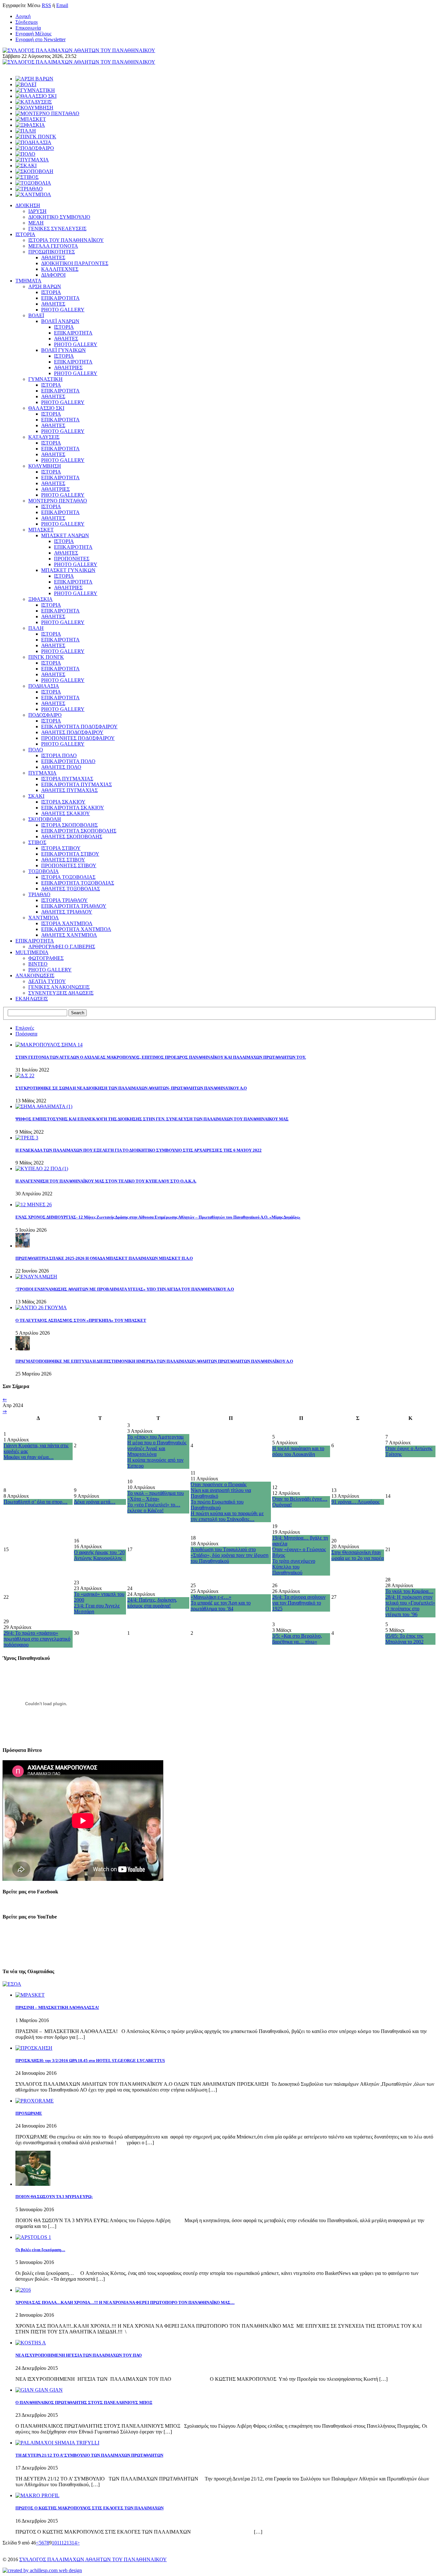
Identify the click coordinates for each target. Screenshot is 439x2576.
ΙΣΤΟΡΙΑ (25, 234)
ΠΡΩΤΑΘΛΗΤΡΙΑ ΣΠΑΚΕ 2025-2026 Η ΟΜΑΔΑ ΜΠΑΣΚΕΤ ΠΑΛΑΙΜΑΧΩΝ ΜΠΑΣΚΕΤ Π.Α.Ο (104, 1258)
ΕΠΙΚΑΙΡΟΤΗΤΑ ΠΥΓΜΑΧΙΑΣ (76, 784)
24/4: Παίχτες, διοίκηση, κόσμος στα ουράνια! (152, 1603)
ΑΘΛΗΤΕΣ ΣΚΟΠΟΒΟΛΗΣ (72, 837)
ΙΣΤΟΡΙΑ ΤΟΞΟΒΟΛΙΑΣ (68, 877)
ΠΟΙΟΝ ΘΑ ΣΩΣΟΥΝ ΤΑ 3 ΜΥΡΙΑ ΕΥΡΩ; (54, 2197)
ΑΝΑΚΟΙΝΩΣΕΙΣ (35, 975)
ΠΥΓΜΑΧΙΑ (42, 773)
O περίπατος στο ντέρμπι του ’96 (402, 1611)
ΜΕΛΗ (36, 223)
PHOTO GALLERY (63, 310)
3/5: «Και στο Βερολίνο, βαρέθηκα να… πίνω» (297, 1639)
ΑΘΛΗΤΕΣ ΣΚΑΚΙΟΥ (66, 813)
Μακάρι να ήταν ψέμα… (29, 1457)
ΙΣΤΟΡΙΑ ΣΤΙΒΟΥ (61, 848)
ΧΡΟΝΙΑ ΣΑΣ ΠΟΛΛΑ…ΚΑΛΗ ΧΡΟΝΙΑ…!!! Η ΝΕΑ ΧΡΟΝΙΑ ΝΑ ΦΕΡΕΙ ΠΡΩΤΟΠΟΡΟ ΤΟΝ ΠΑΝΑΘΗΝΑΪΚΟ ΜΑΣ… (125, 2302)
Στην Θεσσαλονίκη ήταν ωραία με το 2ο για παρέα (358, 1555)
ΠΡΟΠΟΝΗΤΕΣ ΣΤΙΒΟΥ (69, 865)
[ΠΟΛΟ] (25, 154)
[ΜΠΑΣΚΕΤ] (31, 119)
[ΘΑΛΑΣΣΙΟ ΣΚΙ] (36, 96)
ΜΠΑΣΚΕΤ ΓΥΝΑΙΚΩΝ (68, 570)
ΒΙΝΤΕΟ (38, 964)
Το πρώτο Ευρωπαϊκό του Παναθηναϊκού (217, 1505)
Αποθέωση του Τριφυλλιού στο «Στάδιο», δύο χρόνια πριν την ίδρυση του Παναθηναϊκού (229, 1555)
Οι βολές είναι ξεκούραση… (40, 2250)
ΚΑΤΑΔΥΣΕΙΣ (44, 437)
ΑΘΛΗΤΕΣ (53, 258)
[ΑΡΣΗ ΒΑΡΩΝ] (34, 79)
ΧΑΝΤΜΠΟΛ (44, 918)
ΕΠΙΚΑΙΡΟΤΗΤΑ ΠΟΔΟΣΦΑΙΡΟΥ (79, 727)
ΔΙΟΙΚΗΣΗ (28, 205)
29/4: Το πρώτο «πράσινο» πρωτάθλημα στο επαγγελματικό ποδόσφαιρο (37, 1639)
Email (62, 5)
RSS (46, 5)
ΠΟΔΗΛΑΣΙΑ (44, 686)
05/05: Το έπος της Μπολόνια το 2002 (404, 1639)
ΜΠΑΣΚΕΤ (41, 530)
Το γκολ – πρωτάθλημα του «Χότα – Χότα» (156, 1496)
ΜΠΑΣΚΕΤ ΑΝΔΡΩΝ (65, 535)
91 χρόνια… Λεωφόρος (355, 1502)
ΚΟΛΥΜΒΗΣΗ (45, 466)
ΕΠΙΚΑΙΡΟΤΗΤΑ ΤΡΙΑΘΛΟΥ (74, 906)
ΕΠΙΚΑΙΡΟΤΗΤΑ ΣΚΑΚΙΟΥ (73, 808)
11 (59, 2543)
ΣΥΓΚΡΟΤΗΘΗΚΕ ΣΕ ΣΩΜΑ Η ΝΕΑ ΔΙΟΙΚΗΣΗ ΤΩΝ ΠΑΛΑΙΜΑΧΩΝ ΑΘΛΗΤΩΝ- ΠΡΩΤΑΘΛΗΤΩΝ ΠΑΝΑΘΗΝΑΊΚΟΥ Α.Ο (131, 1088)
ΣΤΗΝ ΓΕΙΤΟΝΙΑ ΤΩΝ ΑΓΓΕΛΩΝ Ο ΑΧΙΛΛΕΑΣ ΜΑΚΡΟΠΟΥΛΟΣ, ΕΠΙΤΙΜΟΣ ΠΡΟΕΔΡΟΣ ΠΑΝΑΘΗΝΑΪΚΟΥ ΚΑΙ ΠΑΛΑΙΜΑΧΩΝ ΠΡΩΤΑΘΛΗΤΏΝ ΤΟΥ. (161, 1057)
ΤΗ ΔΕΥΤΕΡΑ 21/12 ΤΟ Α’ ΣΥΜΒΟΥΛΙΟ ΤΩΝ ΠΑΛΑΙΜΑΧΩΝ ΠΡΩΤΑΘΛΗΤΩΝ (89, 2455)
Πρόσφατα (26, 1034)
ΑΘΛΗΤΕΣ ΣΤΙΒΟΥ (63, 860)
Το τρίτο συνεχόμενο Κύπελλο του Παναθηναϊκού (294, 1567)
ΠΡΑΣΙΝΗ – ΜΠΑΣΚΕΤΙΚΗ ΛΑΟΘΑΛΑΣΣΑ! (57, 2007)
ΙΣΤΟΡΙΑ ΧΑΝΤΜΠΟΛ (67, 923)
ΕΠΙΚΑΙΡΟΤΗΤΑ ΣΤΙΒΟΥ (70, 854)
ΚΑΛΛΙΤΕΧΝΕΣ (60, 269)
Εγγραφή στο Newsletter (40, 39)
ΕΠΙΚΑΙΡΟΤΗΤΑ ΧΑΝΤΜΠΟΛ (76, 929)
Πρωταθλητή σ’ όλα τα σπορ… (36, 1502)
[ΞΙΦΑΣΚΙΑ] (30, 125)
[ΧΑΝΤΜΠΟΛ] (33, 194)
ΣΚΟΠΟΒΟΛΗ (45, 819)
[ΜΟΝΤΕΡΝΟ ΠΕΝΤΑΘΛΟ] (47, 113)
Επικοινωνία (28, 28)
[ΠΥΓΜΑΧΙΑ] (32, 160)
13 (69, 2543)
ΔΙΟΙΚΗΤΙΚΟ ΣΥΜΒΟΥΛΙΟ (59, 217)
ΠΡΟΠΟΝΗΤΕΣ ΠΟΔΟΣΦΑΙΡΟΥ (78, 738)
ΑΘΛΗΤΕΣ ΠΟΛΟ (61, 767)
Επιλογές (25, 1028)
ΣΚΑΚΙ (36, 796)
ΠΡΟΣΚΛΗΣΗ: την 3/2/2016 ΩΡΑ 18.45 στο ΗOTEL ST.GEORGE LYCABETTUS (90, 2061)
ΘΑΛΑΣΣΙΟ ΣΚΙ (46, 408)
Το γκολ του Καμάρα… (409, 1591)
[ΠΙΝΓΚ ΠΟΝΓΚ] (36, 137)
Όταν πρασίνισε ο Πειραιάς (219, 1484)
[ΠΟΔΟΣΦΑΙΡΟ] (35, 148)
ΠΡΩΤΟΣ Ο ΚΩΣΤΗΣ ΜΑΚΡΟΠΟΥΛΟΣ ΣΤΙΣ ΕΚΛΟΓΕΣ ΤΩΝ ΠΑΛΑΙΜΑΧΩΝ (90, 2508)
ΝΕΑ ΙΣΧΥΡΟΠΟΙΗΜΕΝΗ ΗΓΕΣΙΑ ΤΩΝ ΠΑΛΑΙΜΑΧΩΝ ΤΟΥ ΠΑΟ (79, 2355)
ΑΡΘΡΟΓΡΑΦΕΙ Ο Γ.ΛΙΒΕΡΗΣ (62, 947)
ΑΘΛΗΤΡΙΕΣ (68, 368)
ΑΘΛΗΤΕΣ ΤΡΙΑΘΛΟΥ (67, 912)
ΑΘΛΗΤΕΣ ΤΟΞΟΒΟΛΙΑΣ (71, 889)
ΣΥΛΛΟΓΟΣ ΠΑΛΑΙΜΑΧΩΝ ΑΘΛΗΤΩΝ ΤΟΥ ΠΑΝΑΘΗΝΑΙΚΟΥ (93, 2559)
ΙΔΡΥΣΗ (37, 211)
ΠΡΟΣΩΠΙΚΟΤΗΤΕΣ (52, 252)
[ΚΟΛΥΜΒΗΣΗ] (34, 108)
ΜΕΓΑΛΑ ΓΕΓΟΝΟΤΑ (53, 246)
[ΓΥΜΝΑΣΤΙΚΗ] (35, 90)
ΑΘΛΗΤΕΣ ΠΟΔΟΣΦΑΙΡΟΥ (72, 732)
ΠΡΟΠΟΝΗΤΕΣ (72, 559)
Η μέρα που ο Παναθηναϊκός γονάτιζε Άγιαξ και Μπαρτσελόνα (157, 1448)
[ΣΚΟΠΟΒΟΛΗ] (34, 171)
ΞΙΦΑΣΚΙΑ (40, 599)
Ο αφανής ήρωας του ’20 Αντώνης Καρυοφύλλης (99, 1555)
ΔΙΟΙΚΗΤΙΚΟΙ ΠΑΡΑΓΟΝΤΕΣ (75, 263)
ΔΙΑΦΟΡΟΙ (53, 275)
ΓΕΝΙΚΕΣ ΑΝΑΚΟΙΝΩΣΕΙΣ (59, 987)
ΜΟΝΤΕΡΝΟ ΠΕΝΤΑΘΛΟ (58, 501)
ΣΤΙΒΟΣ (37, 842)
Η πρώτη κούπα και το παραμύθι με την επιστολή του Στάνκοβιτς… (227, 1516)
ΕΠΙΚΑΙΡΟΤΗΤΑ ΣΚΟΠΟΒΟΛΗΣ (79, 831)
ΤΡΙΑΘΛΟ (39, 894)
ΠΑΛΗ (36, 628)
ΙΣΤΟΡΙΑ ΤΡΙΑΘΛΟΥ (64, 900)
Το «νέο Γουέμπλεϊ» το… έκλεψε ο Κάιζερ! (154, 1508)
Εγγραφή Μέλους (33, 34)
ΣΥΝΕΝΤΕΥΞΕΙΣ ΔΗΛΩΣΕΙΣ (61, 993)
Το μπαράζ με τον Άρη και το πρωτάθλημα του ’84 (221, 1606)
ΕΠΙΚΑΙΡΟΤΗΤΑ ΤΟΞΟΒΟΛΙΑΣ (78, 883)
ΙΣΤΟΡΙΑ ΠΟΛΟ (59, 755)
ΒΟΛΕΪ (36, 315)
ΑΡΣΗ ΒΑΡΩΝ (45, 286)
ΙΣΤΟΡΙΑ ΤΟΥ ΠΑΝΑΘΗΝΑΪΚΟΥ (66, 240)
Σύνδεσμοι (27, 22)
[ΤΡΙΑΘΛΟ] (29, 189)
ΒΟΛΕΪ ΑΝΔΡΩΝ (60, 321)
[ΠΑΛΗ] (26, 131)
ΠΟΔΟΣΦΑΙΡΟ (45, 715)
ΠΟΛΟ (36, 750)
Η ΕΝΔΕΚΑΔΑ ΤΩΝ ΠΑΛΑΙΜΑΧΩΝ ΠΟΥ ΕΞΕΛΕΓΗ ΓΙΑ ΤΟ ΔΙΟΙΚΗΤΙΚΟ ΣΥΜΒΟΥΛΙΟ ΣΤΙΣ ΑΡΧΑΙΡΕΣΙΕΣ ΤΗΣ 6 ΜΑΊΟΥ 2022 (139, 1150)
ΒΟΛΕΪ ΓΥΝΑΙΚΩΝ (63, 350)
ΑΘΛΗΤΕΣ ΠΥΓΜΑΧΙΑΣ (69, 790)
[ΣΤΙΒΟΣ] (27, 177)
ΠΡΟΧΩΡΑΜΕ (29, 2113)
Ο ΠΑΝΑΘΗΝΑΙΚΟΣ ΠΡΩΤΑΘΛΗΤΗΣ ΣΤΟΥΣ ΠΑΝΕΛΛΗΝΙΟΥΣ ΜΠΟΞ (84, 2402)
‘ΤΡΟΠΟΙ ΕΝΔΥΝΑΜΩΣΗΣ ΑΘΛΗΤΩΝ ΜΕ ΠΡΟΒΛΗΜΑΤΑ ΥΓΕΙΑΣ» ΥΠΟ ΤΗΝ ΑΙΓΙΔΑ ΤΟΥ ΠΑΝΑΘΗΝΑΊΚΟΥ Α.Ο (125, 1289)
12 (64, 2543)
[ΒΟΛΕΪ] (26, 84)
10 (54, 2543)
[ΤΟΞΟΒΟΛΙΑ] (33, 183)
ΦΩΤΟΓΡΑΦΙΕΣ (46, 958)
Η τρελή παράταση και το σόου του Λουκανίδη (298, 1451)
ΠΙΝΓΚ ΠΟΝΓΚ (46, 657)
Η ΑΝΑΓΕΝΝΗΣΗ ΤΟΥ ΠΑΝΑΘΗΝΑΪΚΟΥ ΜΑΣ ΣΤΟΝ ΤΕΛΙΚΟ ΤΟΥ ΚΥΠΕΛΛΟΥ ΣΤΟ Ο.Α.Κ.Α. (106, 1181)
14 (74, 2543)
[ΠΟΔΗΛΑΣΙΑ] (33, 142)
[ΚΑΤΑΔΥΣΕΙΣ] (34, 102)
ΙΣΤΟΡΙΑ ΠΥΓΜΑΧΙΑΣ (67, 779)
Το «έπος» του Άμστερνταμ (156, 1437)
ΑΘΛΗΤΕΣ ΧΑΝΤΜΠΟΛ (69, 935)
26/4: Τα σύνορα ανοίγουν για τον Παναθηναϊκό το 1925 (299, 1603)
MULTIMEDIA (32, 952)
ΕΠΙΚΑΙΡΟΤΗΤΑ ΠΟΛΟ (68, 761)
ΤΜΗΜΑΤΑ (28, 281)
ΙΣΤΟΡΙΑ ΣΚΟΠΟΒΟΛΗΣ (69, 825)
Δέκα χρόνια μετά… (95, 1502)
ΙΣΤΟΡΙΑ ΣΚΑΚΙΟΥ (63, 802)
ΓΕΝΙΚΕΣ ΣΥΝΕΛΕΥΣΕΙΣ (57, 229)
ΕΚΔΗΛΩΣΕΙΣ (32, 999)
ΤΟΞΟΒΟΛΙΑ (44, 871)
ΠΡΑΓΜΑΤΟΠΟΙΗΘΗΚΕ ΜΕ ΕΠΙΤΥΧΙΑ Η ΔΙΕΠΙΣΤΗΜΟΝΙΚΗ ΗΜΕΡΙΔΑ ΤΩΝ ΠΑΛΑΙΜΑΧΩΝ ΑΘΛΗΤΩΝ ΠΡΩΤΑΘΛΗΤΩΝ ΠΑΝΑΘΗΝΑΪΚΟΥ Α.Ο (154, 1361)
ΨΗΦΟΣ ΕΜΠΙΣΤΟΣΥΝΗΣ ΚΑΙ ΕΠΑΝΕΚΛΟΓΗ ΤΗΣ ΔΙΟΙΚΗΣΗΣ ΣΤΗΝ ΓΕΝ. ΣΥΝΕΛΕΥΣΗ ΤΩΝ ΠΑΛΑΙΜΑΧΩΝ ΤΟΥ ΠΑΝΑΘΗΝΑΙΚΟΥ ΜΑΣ (152, 1119)
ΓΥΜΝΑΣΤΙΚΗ (45, 379)
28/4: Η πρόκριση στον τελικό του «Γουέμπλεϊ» (410, 1600)
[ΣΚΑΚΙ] (26, 166)
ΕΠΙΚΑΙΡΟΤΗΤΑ (60, 298)
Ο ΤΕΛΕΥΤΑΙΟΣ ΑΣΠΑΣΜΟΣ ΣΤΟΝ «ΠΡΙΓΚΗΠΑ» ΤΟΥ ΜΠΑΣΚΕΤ (81, 1320)
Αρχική (23, 16)
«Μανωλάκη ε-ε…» (211, 1597)
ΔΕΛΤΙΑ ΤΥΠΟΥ (47, 981)
